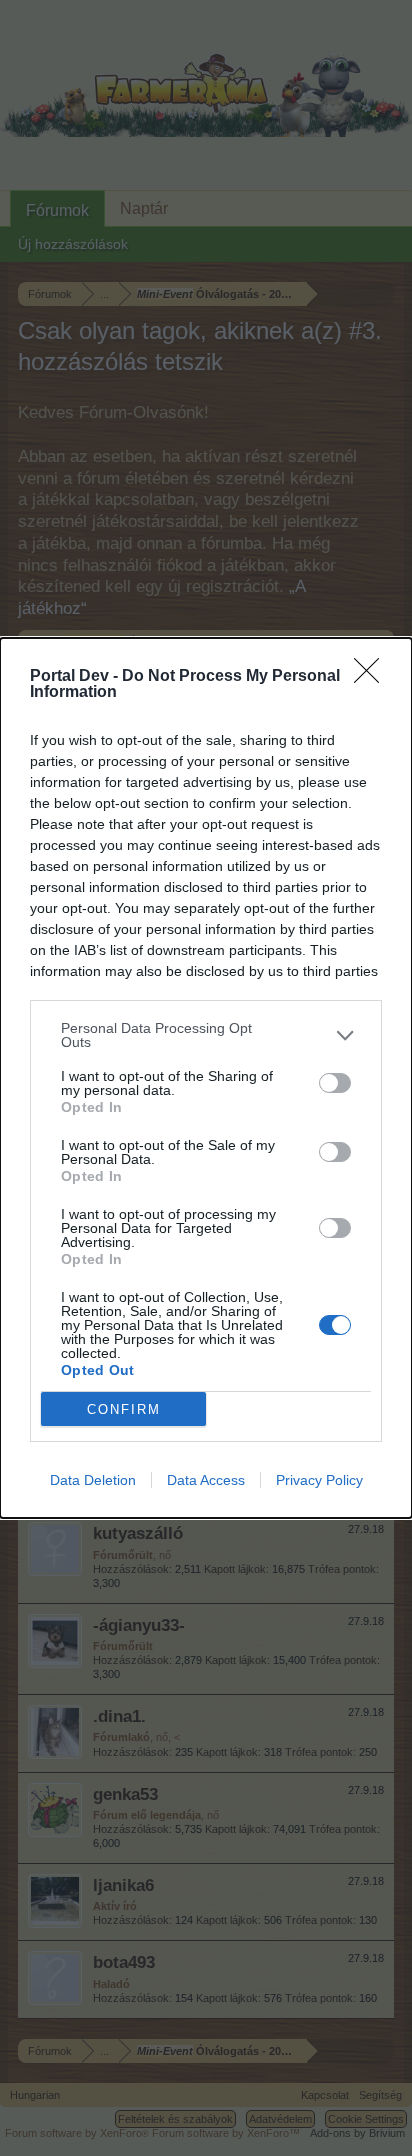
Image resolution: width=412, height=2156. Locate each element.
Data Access (206, 1480)
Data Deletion (93, 1480)
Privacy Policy (319, 1480)
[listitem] (206, 1035)
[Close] (373, 677)
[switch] (335, 1083)
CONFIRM (124, 1409)
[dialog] (206, 1078)
